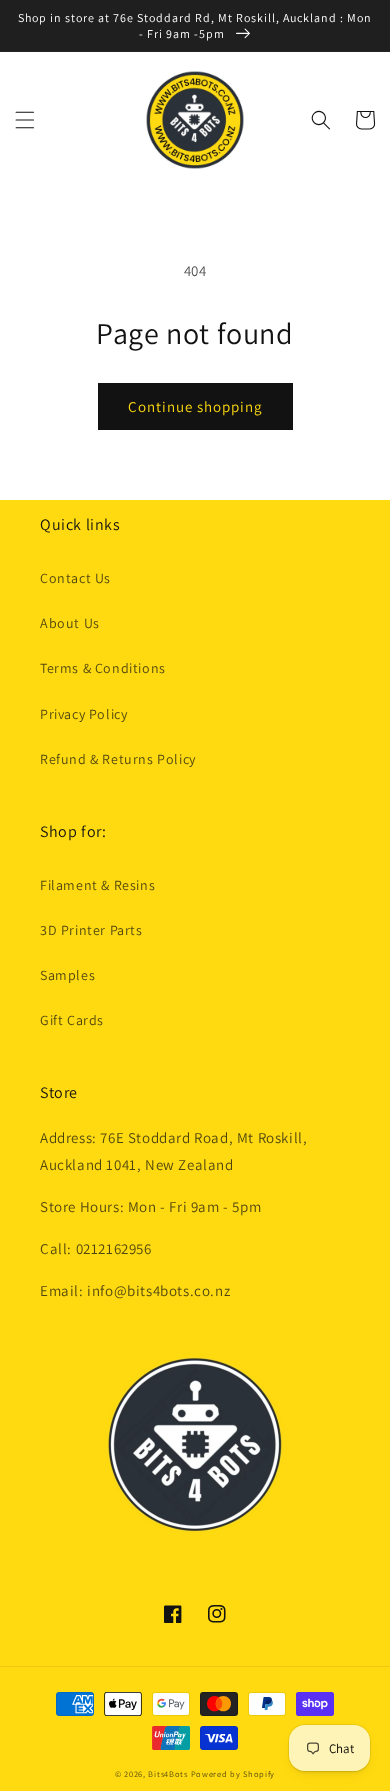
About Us (70, 623)
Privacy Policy (83, 714)
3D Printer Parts (91, 930)
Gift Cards (72, 1020)
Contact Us (75, 578)
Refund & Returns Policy (118, 759)
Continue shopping (195, 406)
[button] (25, 120)
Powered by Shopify (233, 1773)
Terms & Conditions (103, 668)
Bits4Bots (167, 1773)
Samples (67, 975)
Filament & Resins (97, 885)
